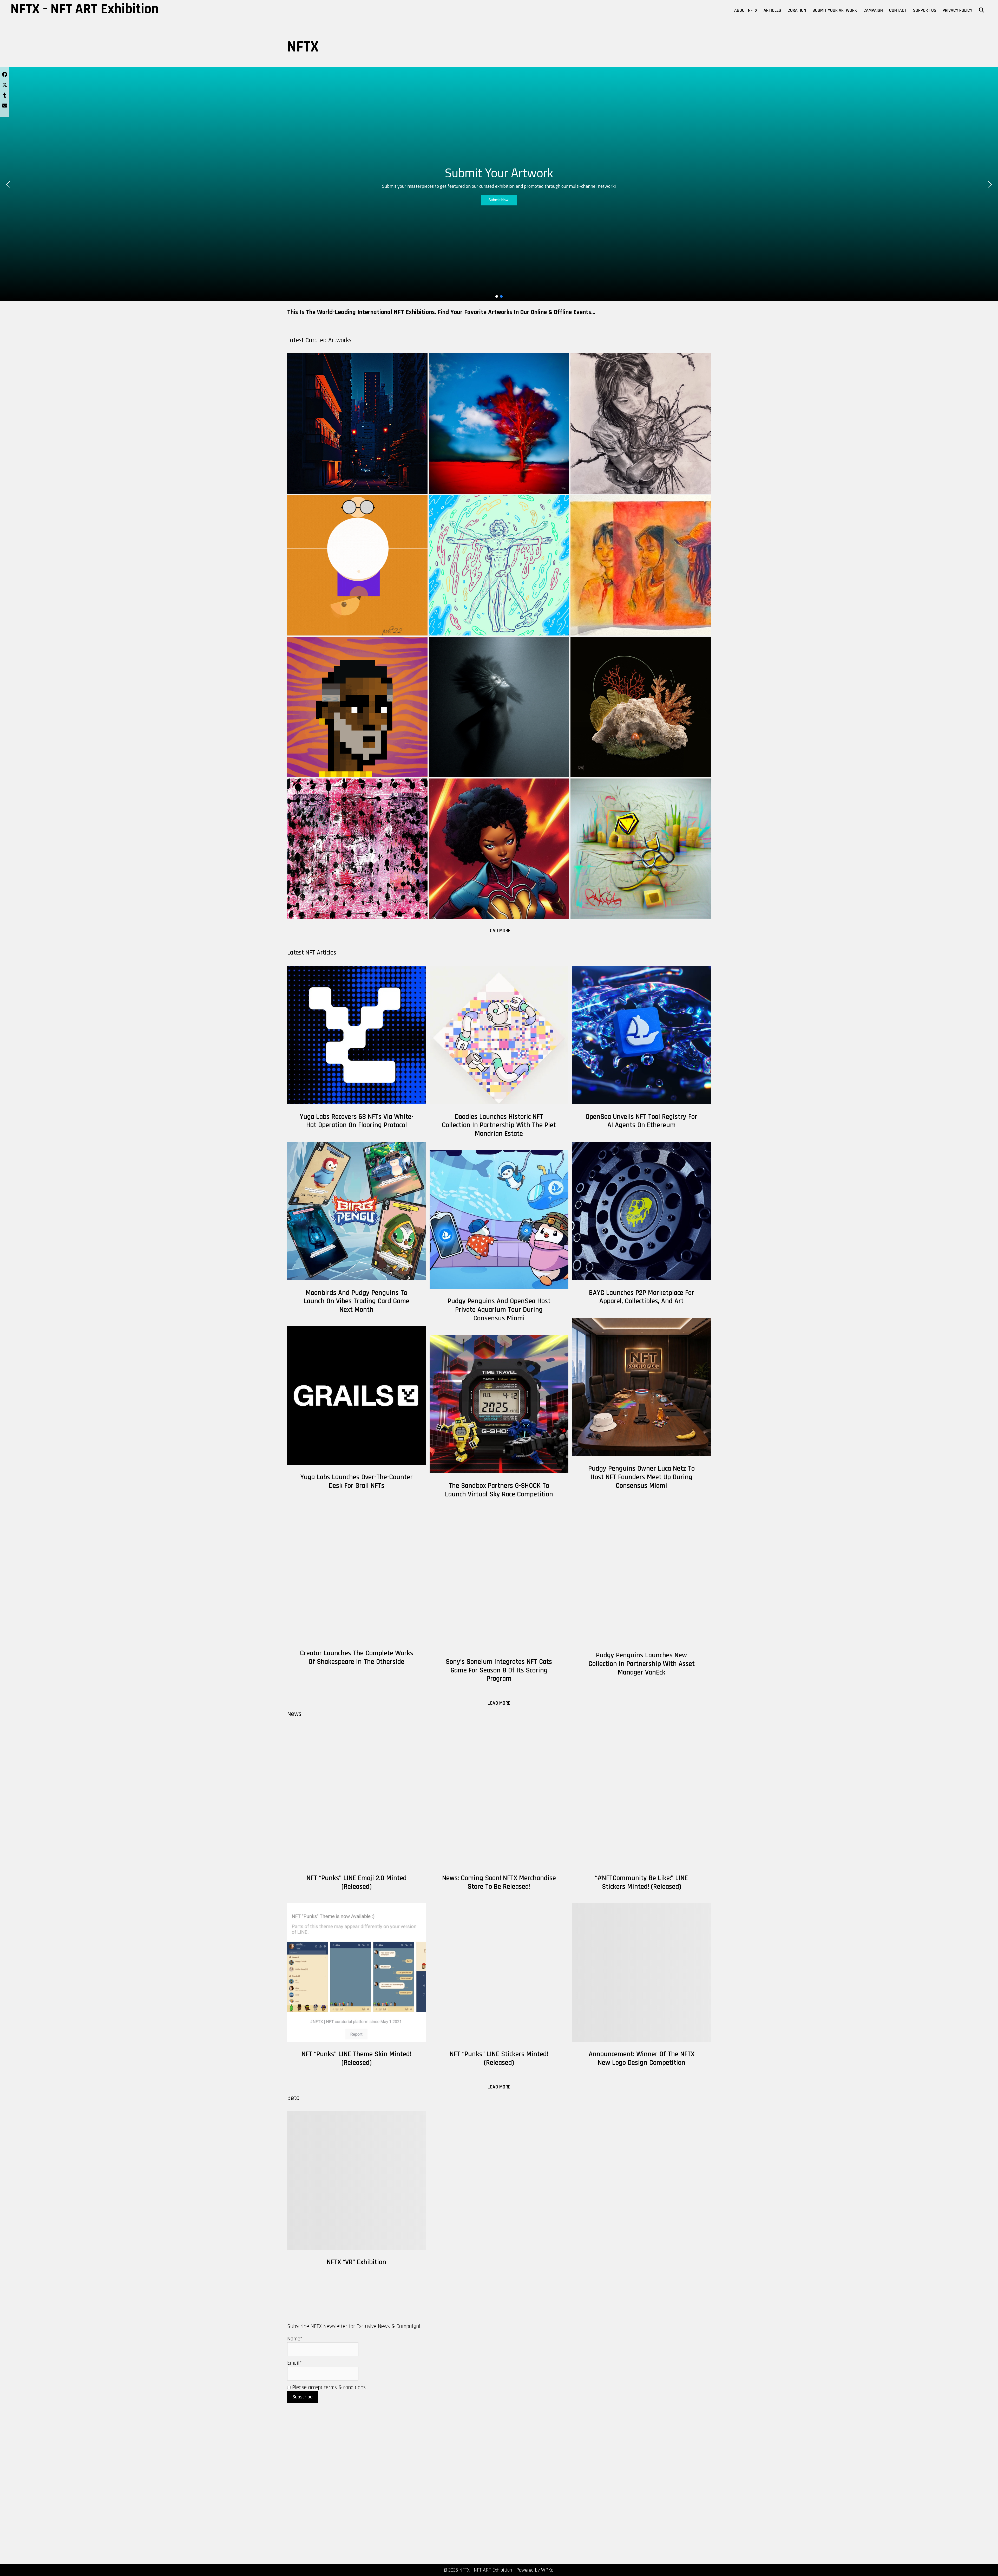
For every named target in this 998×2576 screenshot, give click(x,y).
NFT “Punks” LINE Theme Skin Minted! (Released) (356, 2058)
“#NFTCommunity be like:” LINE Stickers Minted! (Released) (641, 1882)
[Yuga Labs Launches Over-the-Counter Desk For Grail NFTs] (356, 1395)
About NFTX (746, 10)
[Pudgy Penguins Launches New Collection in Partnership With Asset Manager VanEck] (642, 1573)
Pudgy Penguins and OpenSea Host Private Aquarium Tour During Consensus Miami (499, 1310)
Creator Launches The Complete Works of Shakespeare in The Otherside (357, 1657)
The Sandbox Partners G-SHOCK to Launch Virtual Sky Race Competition (499, 1490)
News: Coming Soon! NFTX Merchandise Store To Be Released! (499, 1882)
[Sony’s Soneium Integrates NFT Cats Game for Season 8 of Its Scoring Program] (499, 1580)
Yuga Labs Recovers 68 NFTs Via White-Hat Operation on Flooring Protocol (357, 1121)
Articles (772, 10)
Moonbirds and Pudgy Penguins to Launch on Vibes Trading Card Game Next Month (356, 1301)
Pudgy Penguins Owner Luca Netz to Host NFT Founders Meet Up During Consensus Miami (641, 1477)
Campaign (873, 10)
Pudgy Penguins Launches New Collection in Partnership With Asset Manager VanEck (642, 1664)
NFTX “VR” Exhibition (356, 2262)
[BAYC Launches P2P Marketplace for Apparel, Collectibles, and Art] (642, 1211)
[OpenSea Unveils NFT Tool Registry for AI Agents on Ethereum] (642, 1035)
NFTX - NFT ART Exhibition (85, 9)
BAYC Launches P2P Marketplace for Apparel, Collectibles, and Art (642, 1297)
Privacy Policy (957, 10)
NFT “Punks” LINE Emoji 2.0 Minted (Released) (357, 1882)
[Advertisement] (164, 2501)
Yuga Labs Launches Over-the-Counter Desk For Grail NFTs (356, 1481)
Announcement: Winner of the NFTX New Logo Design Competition (642, 2058)
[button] (8, 184)
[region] (499, 184)
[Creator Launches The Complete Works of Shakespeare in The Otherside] (356, 1571)
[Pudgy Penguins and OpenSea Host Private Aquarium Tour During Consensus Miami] (499, 1219)
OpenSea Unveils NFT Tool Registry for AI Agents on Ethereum (641, 1121)
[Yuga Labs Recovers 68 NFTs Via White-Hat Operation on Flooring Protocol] (356, 1035)
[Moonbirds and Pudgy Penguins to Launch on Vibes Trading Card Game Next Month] (356, 1211)
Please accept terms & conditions (328, 2387)
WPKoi (548, 2570)
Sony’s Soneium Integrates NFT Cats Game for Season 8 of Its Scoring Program (499, 1670)
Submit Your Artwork (835, 10)
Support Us (925, 10)
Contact (898, 10)
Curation (797, 10)
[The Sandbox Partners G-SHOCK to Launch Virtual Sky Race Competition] (499, 1404)
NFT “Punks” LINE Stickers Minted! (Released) (499, 2058)
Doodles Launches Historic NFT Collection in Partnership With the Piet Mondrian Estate (499, 1125)
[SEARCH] (981, 10)
